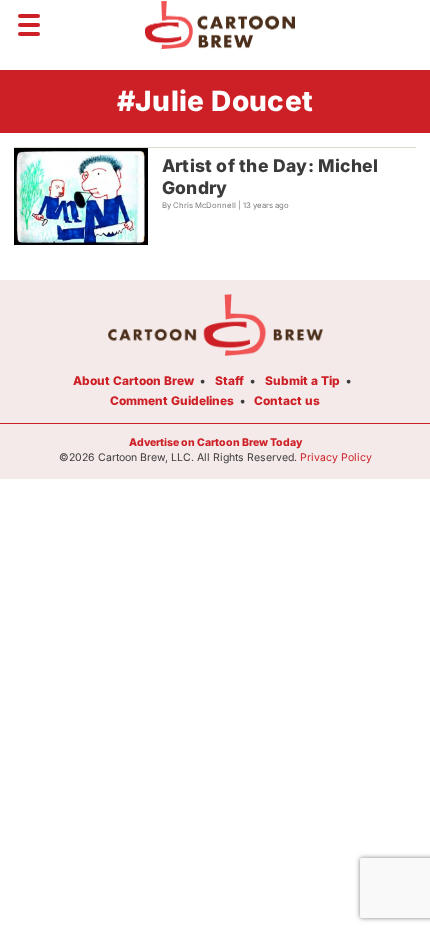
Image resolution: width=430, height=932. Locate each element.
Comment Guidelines (172, 400)
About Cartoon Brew (133, 380)
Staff (229, 380)
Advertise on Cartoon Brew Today (215, 442)
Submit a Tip (302, 380)
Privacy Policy (336, 457)
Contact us (287, 400)
